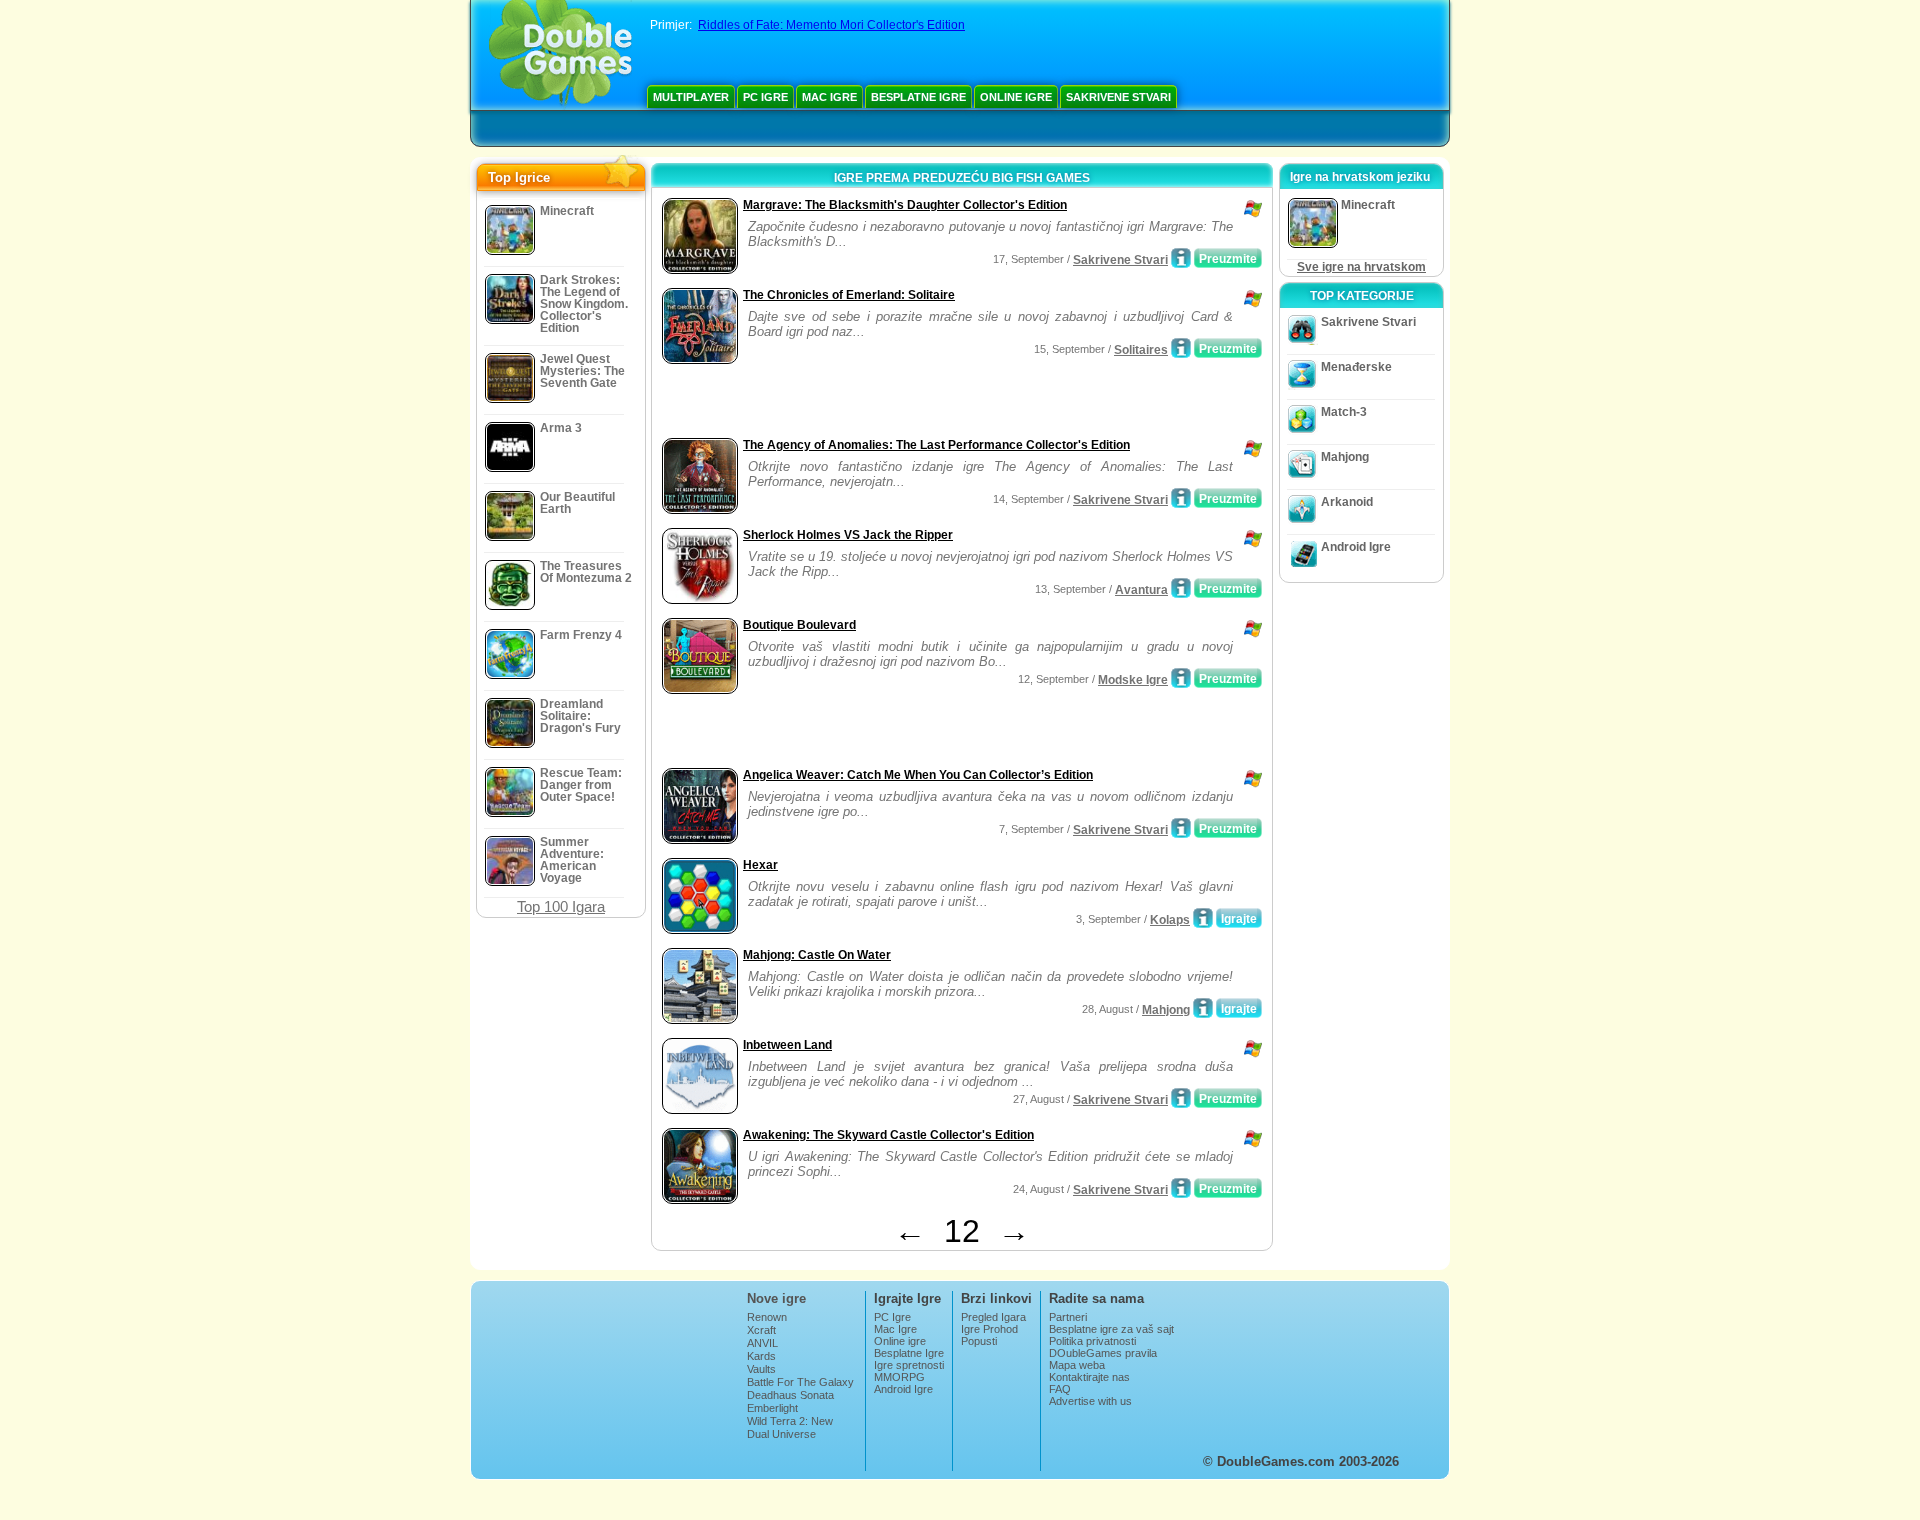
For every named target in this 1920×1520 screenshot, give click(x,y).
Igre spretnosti (909, 1365)
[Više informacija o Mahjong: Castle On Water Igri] (1203, 1008)
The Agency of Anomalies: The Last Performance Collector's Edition (936, 445)
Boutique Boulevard (799, 625)
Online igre (1016, 97)
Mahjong (1166, 1010)
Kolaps (1170, 920)
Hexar (760, 865)
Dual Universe (781, 1434)
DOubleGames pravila (1103, 1353)
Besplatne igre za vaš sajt (1111, 1329)
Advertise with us (1090, 1401)
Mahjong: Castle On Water (817, 955)
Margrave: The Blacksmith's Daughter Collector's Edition (905, 205)
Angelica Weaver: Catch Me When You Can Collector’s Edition (918, 775)
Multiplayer (691, 97)
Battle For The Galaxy (800, 1382)
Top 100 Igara (561, 906)
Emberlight (772, 1408)
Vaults (761, 1369)
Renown (767, 1317)
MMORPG (899, 1377)
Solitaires (1141, 350)
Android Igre (1356, 547)
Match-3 (1344, 412)
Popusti (979, 1341)
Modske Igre (1133, 680)
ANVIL (762, 1343)
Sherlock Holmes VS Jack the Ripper (848, 535)
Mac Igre (829, 97)
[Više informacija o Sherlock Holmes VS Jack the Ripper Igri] (1181, 588)
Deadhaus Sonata (790, 1395)
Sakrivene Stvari (1118, 97)
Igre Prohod (989, 1329)
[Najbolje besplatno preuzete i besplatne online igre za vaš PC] (560, 55)
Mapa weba (1077, 1365)
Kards (761, 1356)
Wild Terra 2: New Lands (790, 1427)
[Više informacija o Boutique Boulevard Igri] (1181, 678)
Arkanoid (1347, 502)
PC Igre (765, 97)
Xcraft (761, 1330)
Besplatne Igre (918, 97)
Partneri (1068, 1317)
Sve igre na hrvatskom (1361, 267)
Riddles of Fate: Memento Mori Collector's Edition (831, 25)
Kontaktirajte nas (1089, 1377)
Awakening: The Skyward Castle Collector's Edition (888, 1135)
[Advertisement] (891, 403)
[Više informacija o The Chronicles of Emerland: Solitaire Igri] (1181, 348)
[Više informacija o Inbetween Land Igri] (1181, 1098)
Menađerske (1356, 367)
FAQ (1060, 1389)
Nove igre (776, 1298)
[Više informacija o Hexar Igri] (1203, 918)
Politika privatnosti (1092, 1341)
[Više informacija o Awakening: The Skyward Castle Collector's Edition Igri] (1181, 1188)
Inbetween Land (787, 1045)
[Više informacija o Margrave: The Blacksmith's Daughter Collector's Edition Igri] (1181, 258)
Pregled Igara (993, 1317)
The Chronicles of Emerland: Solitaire (849, 295)
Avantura (1141, 590)
